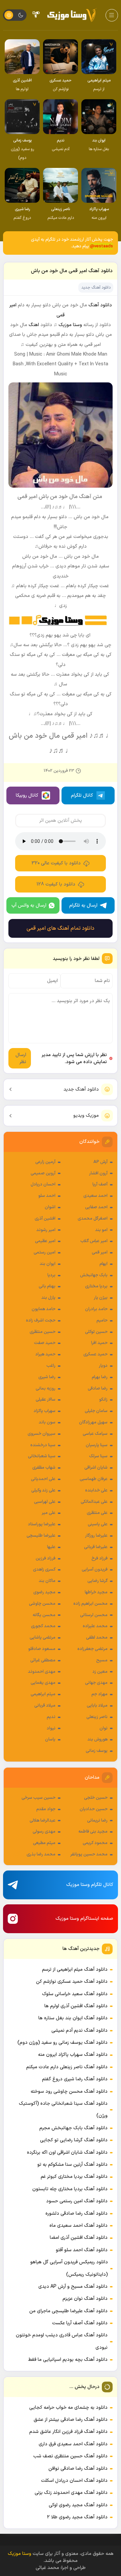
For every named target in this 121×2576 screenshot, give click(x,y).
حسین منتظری (43, 1332)
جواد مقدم (46, 1809)
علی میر (49, 1513)
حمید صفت (45, 1343)
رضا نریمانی (97, 1821)
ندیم (51, 1717)
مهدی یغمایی (43, 1683)
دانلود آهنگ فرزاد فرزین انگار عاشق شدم (68, 2432)
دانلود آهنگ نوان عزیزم (85, 2299)
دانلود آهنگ (100, 305)
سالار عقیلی (46, 1400)
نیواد (51, 1728)
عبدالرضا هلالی (43, 1821)
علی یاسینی (98, 1524)
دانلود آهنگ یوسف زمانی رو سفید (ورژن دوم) (63, 2043)
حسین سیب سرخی (38, 1798)
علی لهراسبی (45, 1502)
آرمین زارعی (45, 1162)
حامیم (102, 1321)
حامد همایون (44, 1309)
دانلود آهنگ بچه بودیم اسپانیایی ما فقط (68, 2360)
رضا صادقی (98, 1389)
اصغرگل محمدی (93, 1219)
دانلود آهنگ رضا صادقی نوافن (78, 2469)
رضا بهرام (100, 1377)
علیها (51, 1547)
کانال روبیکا (27, 795)
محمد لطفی (97, 1638)
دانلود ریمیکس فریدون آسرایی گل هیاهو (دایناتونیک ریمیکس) (69, 2268)
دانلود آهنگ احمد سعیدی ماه (78, 2226)
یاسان (50, 1739)
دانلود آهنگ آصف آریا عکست (80, 2323)
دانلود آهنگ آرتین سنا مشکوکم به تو (72, 2165)
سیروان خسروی (42, 1434)
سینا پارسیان (97, 1445)
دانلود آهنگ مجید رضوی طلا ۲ (77, 2517)
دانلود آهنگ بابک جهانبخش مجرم (73, 2128)
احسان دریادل (43, 1184)
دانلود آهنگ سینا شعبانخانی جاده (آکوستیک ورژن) (63, 2110)
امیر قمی (100, 1252)
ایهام (104, 1264)
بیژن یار (101, 1298)
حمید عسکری (95, 1354)
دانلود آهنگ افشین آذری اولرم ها (76, 2006)
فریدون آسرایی (95, 1570)
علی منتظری (97, 1513)
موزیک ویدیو (86, 1116)
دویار (103, 1366)
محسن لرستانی (94, 1615)
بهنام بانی (47, 1286)
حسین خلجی (96, 1798)
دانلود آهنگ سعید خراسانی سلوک (75, 1994)
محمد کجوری (43, 1626)
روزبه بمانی (46, 1389)
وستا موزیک (70, 325)
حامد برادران (96, 1309)
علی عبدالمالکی (94, 1502)
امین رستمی (45, 1252)
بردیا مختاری (96, 1286)
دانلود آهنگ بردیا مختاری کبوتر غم (74, 2177)
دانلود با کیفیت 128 (56, 884)
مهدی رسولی (44, 1832)
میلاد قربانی (45, 1706)
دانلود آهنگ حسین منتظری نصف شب (70, 2456)
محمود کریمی (95, 1843)
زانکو (103, 1400)
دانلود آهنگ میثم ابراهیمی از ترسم (75, 1970)
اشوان (50, 1207)
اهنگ (34, 325)
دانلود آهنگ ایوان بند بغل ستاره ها (73, 2018)
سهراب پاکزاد (45, 1411)
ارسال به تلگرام (83, 905)
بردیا (51, 1275)
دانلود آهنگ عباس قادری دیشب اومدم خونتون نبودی (62, 2341)
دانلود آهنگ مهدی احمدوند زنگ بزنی (71, 2493)
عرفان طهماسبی (94, 1479)
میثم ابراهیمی (43, 1694)
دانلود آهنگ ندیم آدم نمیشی (79, 2031)
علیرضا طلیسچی (41, 1536)
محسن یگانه (44, 1615)
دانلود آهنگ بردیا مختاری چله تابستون (70, 2189)
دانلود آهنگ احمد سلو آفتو (82, 2250)
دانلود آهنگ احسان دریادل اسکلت (74, 2481)
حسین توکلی (96, 1332)
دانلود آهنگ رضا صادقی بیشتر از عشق (71, 2420)
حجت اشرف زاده (41, 1321)
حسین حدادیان (94, 1809)
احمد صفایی (96, 1207)
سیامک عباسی (95, 1434)
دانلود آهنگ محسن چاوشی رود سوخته (69, 2092)
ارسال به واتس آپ (29, 905)
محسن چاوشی (42, 1604)
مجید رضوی (44, 1592)
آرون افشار (98, 1173)
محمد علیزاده (95, 1626)
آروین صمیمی (43, 1173)
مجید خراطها (96, 1592)
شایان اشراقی (96, 1468)
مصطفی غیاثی (43, 1660)
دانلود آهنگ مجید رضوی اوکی (78, 2505)
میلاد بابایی (97, 1706)
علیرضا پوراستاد (42, 1524)
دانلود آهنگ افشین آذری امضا (79, 2238)
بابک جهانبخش (94, 1275)
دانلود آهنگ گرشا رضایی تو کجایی (74, 2140)
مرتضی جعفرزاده (92, 1649)
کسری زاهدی (44, 1570)
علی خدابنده (96, 1490)
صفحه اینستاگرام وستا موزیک (84, 1919)
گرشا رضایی (97, 1581)
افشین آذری (45, 1219)
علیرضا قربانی (96, 1547)
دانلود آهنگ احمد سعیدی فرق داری (73, 2444)
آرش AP (100, 1162)
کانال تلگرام (82, 795)
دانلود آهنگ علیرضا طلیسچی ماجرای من (68, 2311)
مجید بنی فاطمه (93, 1832)
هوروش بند (97, 1739)
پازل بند (48, 1298)
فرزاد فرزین (46, 1558)
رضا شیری (47, 1377)
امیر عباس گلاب (94, 1241)
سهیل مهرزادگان (93, 1422)
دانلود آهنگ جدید (81, 1089)
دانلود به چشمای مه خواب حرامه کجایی (68, 2408)
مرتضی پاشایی (43, 1638)
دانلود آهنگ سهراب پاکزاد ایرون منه (73, 2055)
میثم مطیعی (44, 1843)
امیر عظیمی (45, 1241)
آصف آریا (100, 1184)
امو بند (101, 1230)
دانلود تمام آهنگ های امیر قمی (61, 928)
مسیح (102, 1660)
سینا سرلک (98, 1456)
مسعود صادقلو (42, 1649)
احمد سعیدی (95, 1196)
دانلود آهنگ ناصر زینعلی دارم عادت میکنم (67, 2067)
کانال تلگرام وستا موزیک (90, 1885)
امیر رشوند (46, 1230)
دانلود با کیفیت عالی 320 (56, 863)
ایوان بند (48, 1264)
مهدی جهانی (96, 1683)
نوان (104, 1728)
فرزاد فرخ (99, 1558)
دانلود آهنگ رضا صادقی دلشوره (76, 2214)
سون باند (47, 1422)
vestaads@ (102, 246)
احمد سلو (47, 1196)
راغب (51, 1366)
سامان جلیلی (96, 1411)
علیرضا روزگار (96, 1536)
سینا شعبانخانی (42, 1456)
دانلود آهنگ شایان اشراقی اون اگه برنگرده (67, 2153)
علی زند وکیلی (43, 1490)
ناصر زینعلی (97, 1717)
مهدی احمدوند (42, 1672)
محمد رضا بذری (41, 1854)
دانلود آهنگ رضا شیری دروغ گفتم (75, 2079)
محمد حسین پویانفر (89, 1854)
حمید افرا (99, 1343)
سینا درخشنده (43, 1445)
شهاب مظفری (44, 1468)
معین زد (100, 1672)
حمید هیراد (45, 1354)
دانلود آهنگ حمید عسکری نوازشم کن (72, 1982)
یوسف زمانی (97, 1751)
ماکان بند (47, 1581)
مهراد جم (99, 1694)
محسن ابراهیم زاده (90, 1604)
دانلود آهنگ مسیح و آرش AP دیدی (73, 2287)
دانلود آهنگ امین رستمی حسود (77, 2201)
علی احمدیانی (43, 1479)
